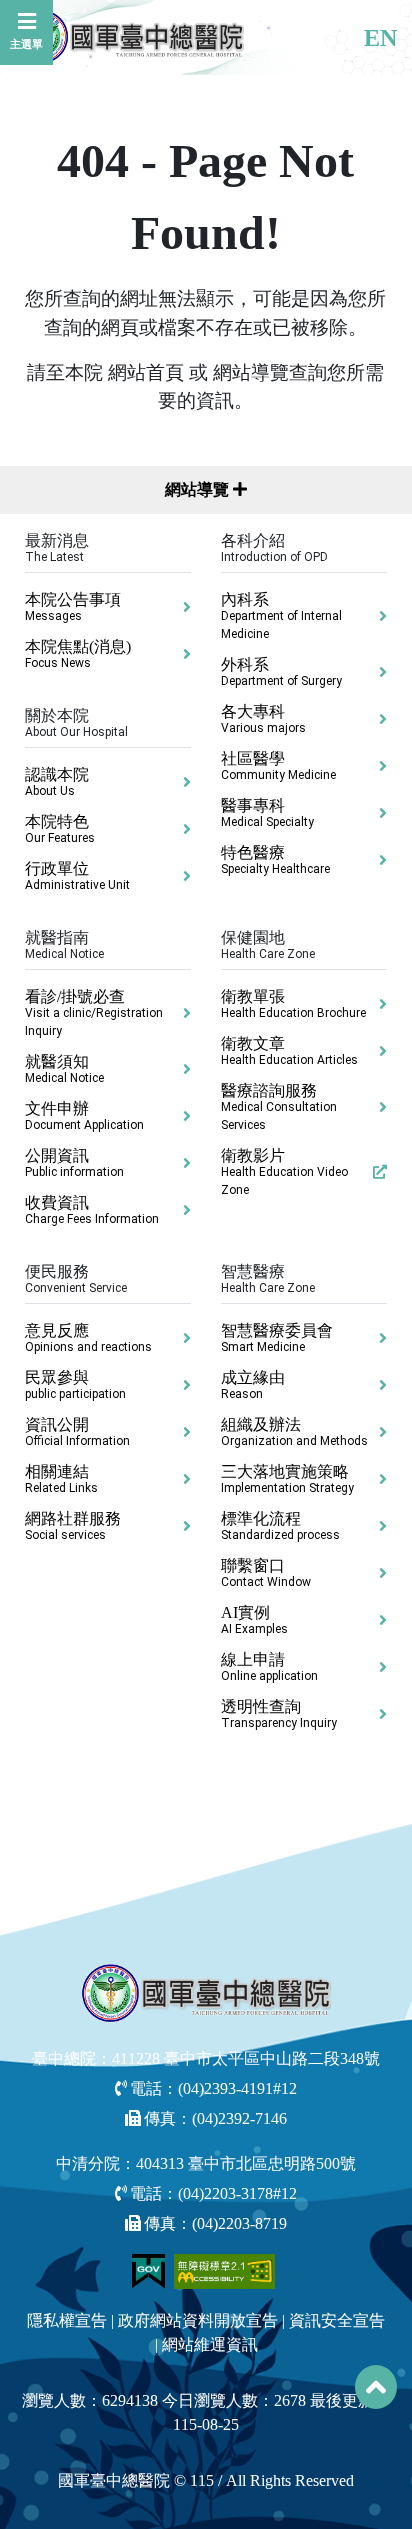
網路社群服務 (73, 1526)
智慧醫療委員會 (277, 1338)
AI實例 (254, 1620)
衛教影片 (284, 1172)
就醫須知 (64, 1069)
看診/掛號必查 (94, 1013)
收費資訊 (92, 1210)
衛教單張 (293, 1004)
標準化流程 (280, 1526)
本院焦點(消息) (78, 654)
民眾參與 (75, 1385)
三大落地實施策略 (287, 1479)
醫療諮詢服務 (279, 1107)
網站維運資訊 (210, 2344)
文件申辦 (84, 1116)
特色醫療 (275, 860)
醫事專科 (267, 813)
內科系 (281, 616)
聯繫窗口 (266, 1573)
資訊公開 (77, 1432)
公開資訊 (74, 1163)
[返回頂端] (376, 2387)
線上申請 (269, 1667)
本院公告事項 (73, 607)
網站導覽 (199, 489)
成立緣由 (253, 1385)
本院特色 (60, 829)
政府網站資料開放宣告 (198, 2320)
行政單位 (77, 876)
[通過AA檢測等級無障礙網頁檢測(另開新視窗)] (225, 2269)
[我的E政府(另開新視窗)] (150, 2269)
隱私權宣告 (67, 2320)
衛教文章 (289, 1051)
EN (380, 38)
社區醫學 (278, 766)
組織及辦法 (294, 1432)
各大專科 (263, 719)
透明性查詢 (279, 1714)
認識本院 (57, 782)
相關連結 (61, 1479)
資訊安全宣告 (337, 2320)
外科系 (281, 672)
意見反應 (88, 1338)
